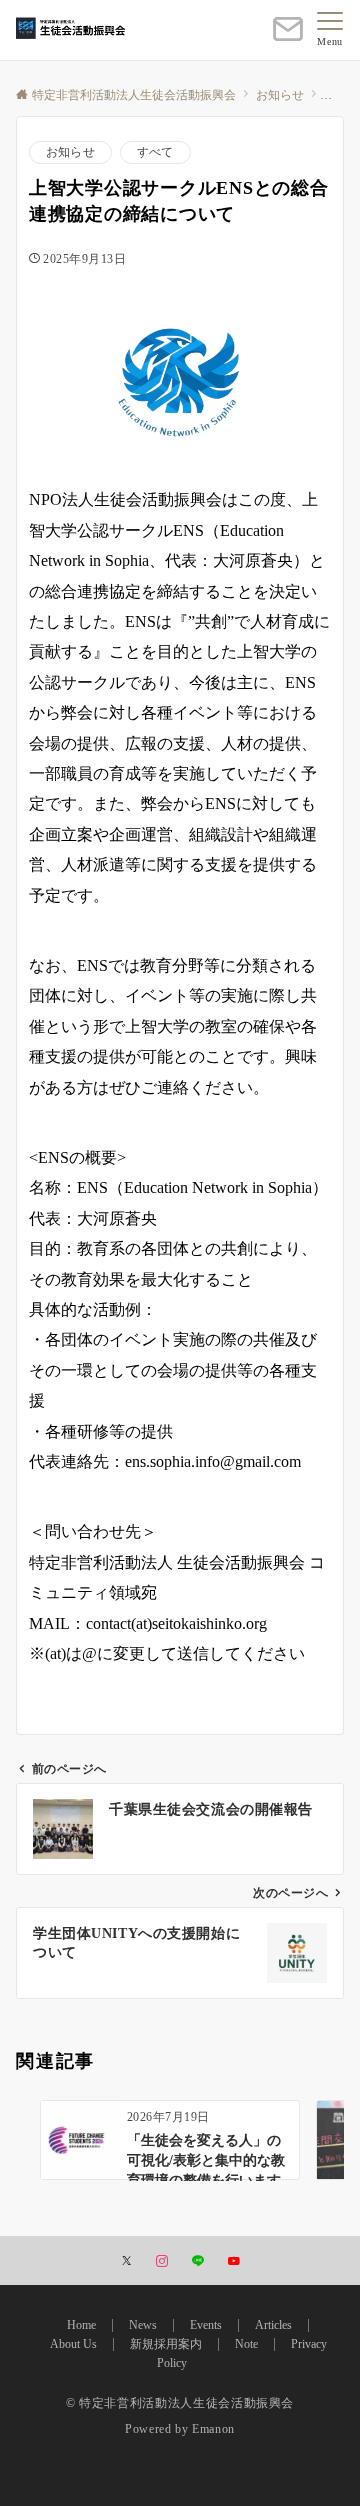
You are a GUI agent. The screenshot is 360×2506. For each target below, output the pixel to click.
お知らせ (70, 152)
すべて (155, 152)
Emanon (213, 2429)
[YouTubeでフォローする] (234, 2262)
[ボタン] (288, 37)
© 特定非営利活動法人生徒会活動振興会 (180, 2403)
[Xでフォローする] (126, 2262)
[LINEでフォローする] (198, 2262)
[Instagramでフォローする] (162, 2262)
